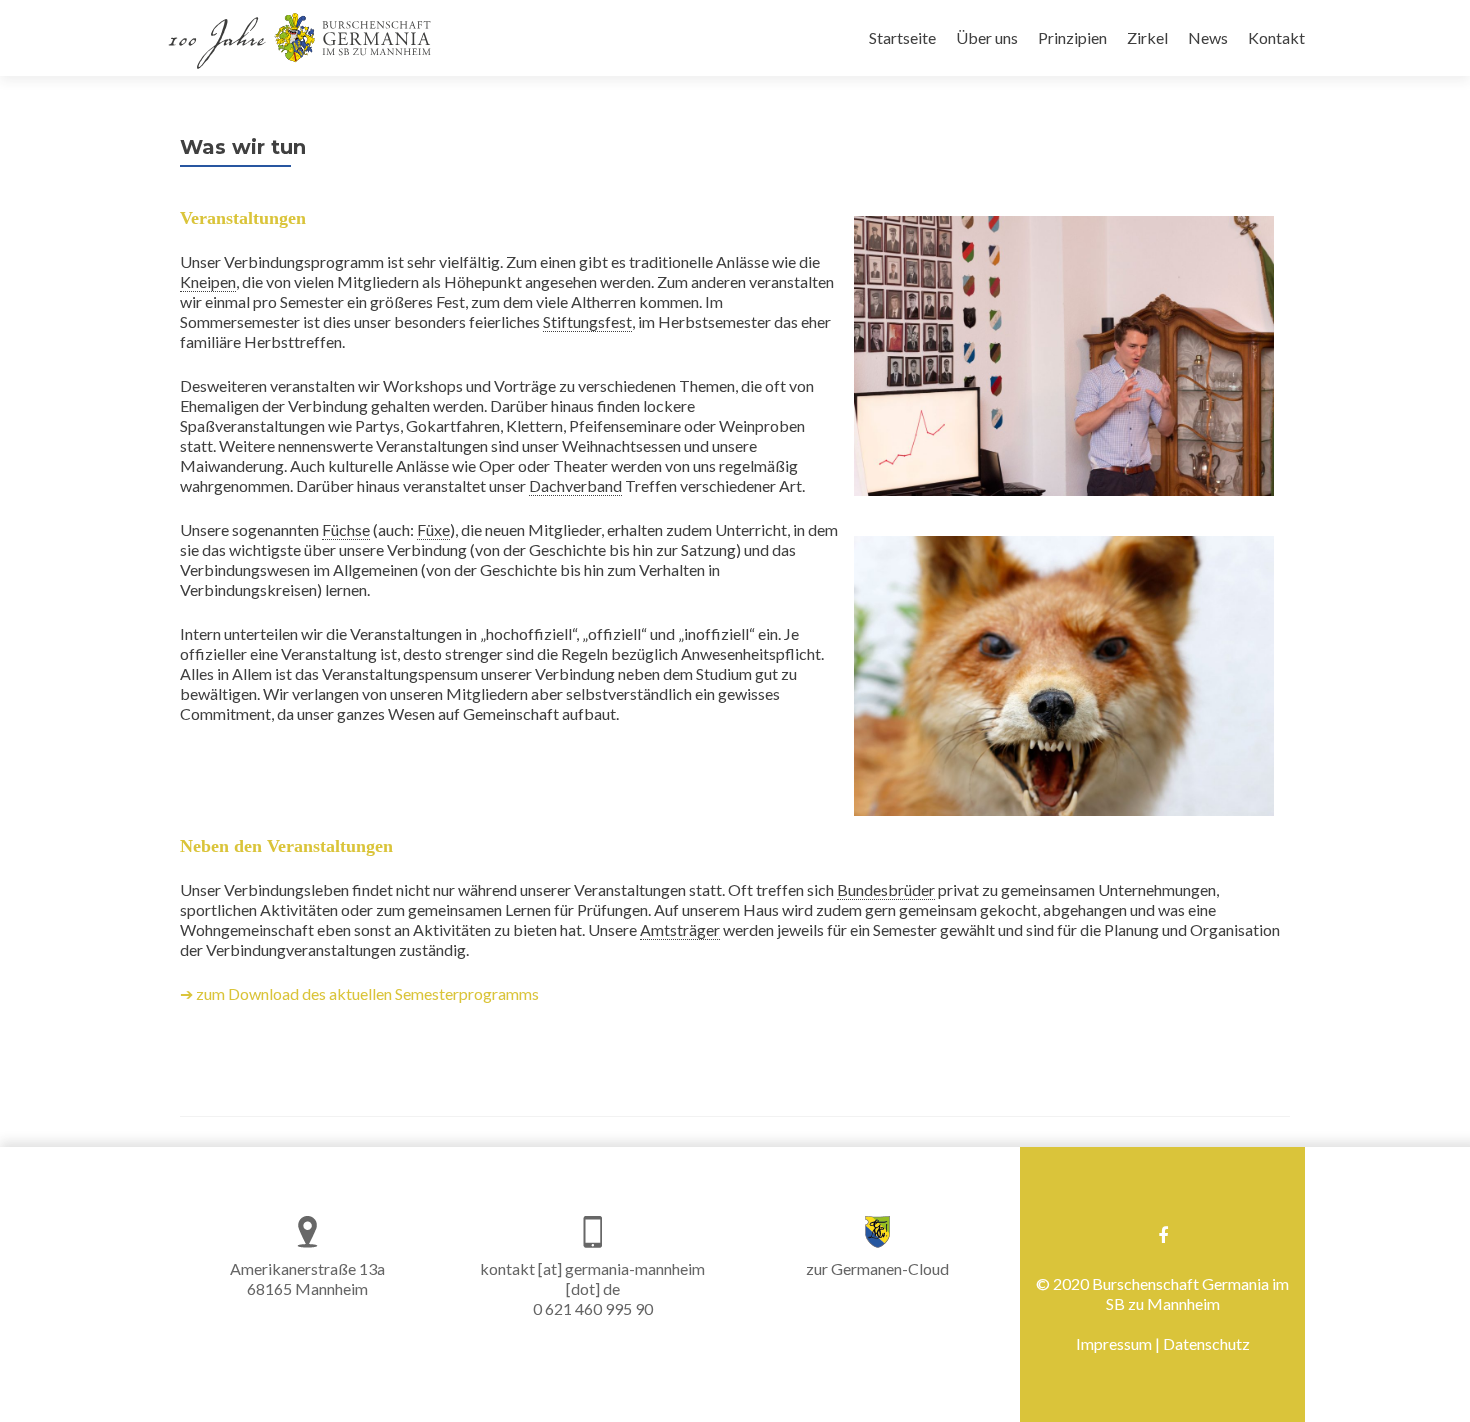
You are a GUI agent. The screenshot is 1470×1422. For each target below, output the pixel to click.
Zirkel (1147, 37)
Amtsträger (680, 929)
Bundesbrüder (886, 889)
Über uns (987, 37)
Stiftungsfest (587, 321)
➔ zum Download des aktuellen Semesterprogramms (359, 993)
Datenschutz (1206, 1343)
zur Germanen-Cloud (877, 1268)
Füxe (433, 529)
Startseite (902, 37)
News (1208, 37)
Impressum (1114, 1343)
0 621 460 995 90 (593, 1308)
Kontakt (1276, 37)
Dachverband (575, 485)
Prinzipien (1072, 37)
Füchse (346, 529)
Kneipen (208, 281)
